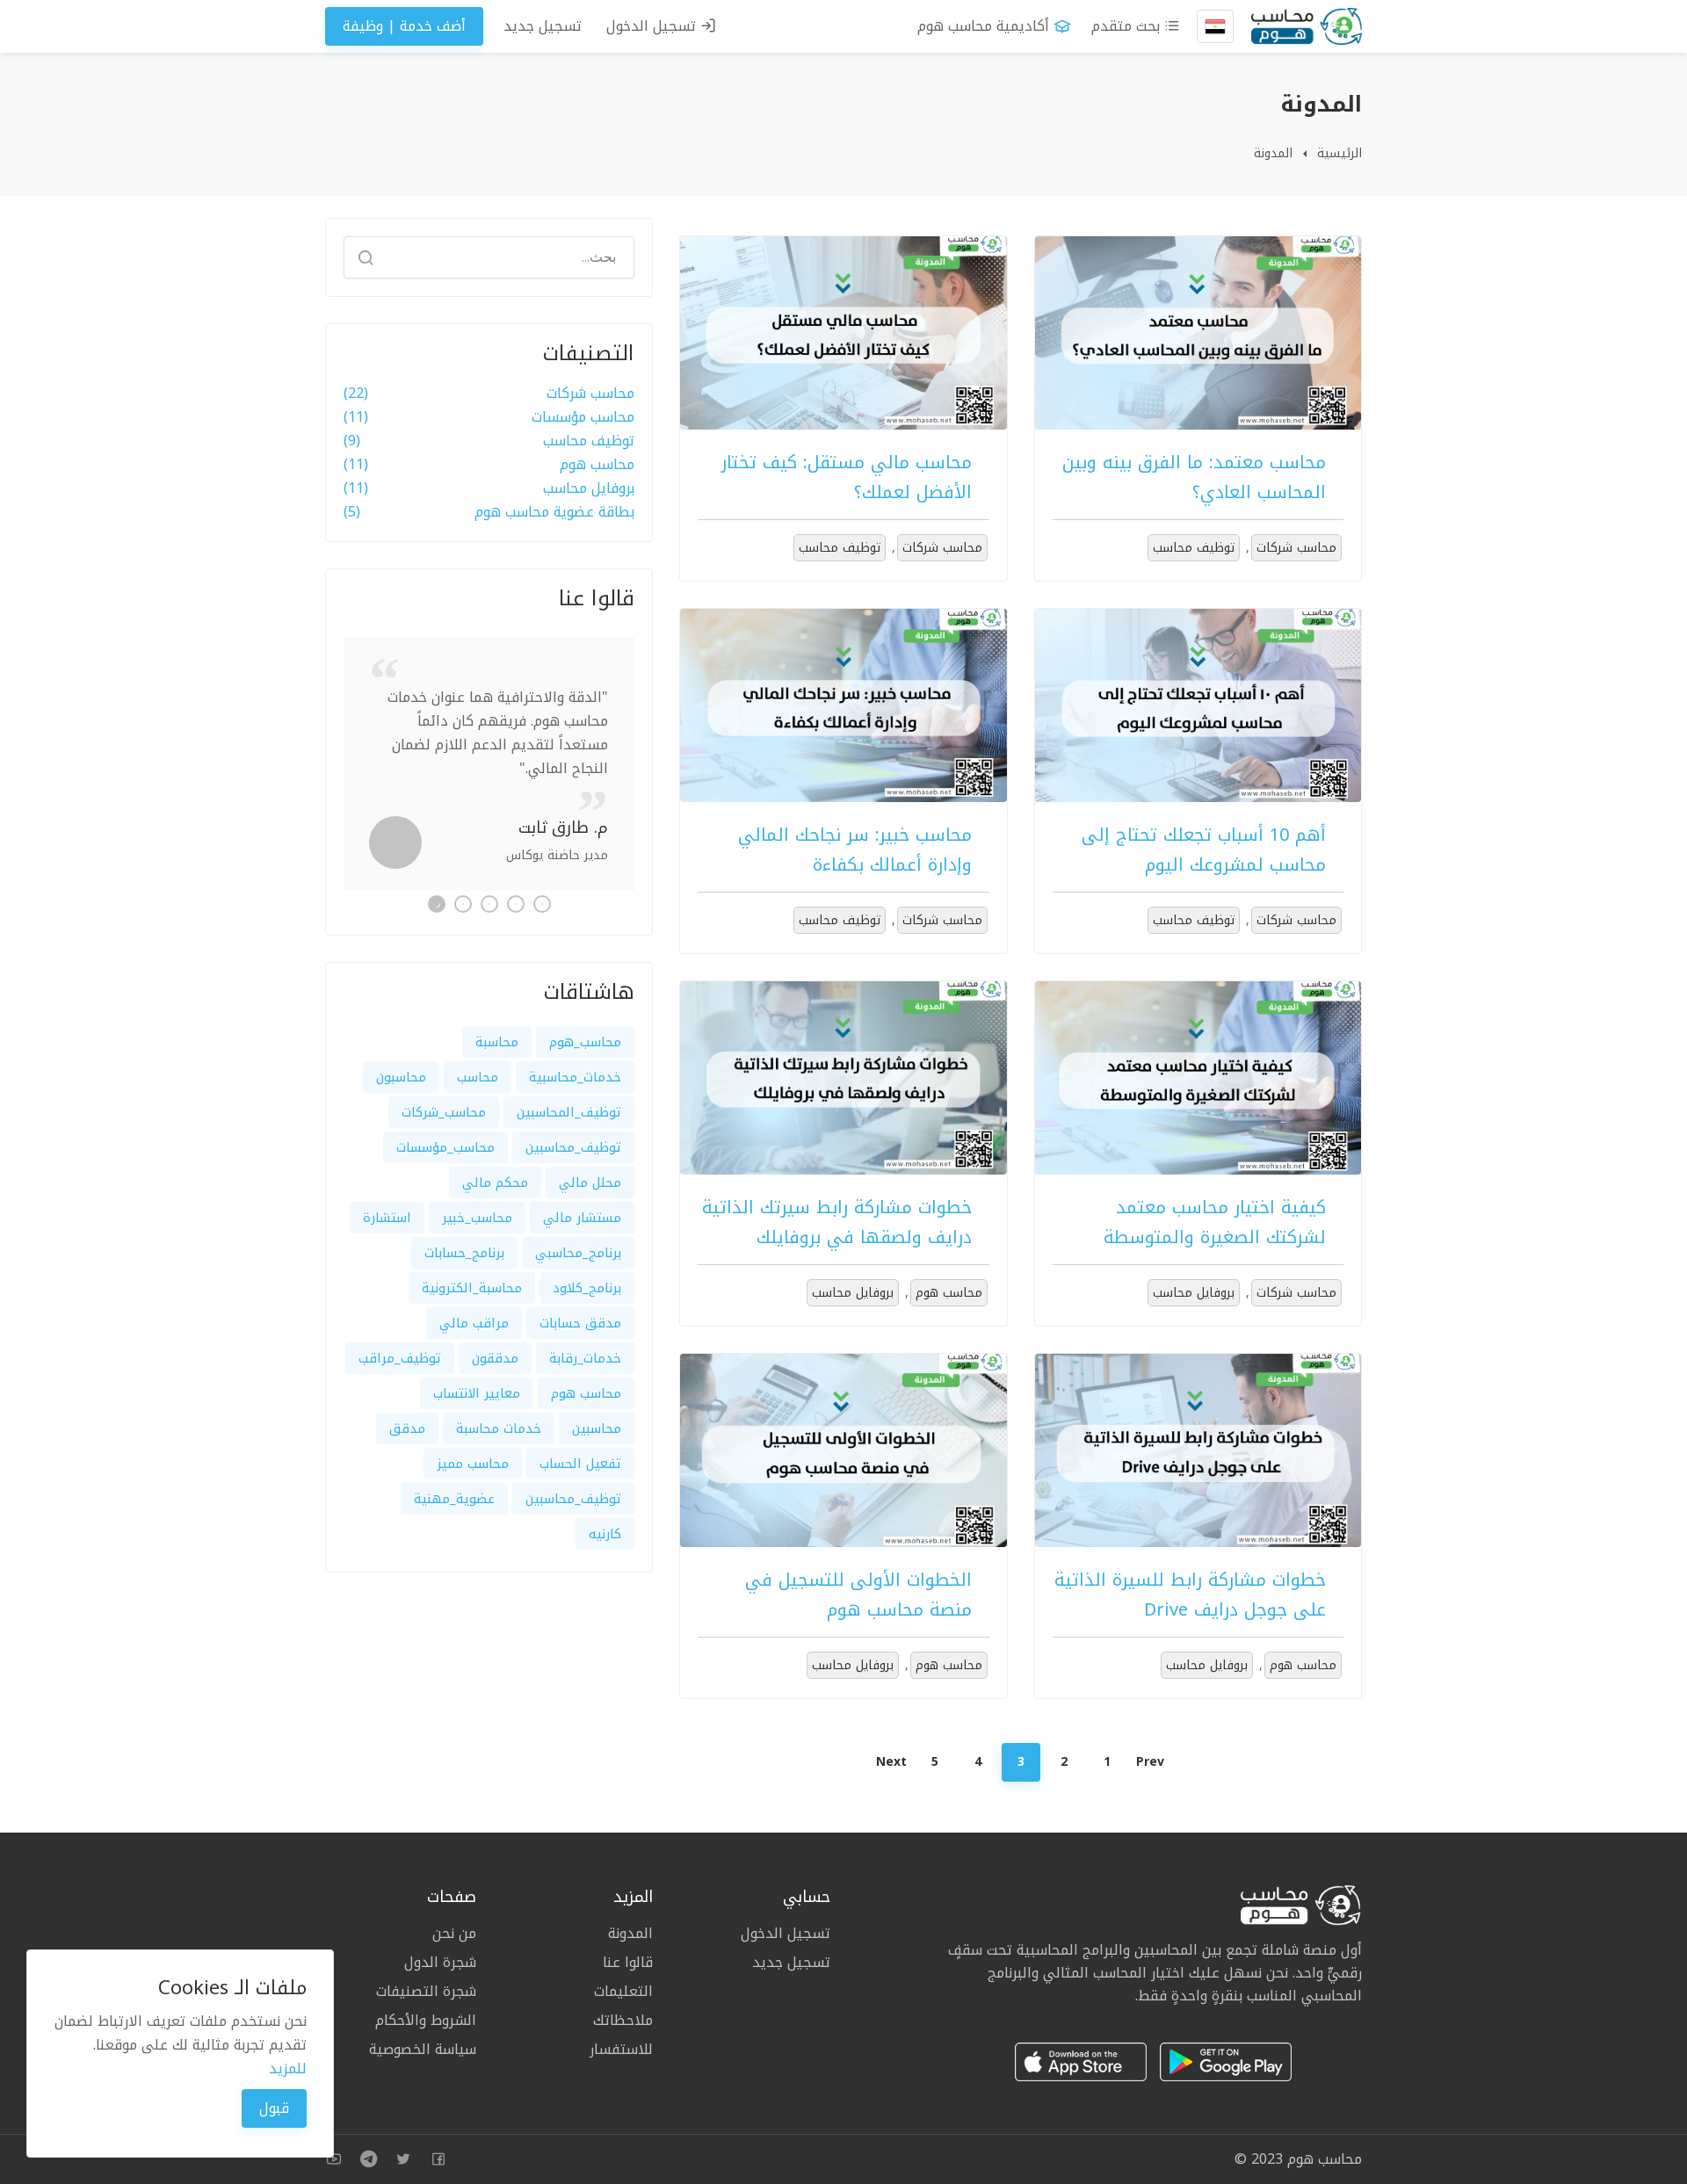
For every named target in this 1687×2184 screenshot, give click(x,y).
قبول (274, 2108)
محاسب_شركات (444, 1112)
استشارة (387, 1218)
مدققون (495, 1358)
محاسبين (597, 1428)
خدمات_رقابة (585, 1358)
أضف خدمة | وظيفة (404, 26)
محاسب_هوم (585, 1042)
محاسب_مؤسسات (445, 1147)
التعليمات (623, 1991)
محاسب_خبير (477, 1218)
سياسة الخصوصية (423, 2048)
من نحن (454, 1935)
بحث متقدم (1128, 26)
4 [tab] (463, 904)
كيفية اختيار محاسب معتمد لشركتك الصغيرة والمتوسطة (1215, 1222)
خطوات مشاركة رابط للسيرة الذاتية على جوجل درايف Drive (1190, 1595)
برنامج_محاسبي (578, 1253)
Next (891, 1762)
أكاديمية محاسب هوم (983, 26)
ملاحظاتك (623, 2020)
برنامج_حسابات (464, 1253)
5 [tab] (437, 904)
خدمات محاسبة (499, 1428)
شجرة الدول (440, 1962)
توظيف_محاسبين (573, 1147)
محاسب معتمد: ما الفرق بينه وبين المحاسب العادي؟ (1194, 477)
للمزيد (288, 2068)
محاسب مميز (473, 1464)
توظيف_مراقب (400, 1358)
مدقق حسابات (580, 1323)
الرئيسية (1339, 153)
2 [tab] (516, 904)
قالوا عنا (628, 1962)
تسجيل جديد (543, 26)
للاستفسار (621, 2048)
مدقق (407, 1428)
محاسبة (497, 1042)
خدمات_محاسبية (575, 1077)
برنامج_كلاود (587, 1288)
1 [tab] (542, 904)
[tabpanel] (489, 764)
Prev (1150, 1762)
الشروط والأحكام (426, 2020)
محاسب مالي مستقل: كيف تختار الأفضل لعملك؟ (847, 477)
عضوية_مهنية (454, 1499)
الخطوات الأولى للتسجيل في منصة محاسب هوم (858, 1595)
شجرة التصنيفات (426, 1991)
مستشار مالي (582, 1218)
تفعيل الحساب (580, 1464)
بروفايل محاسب (1194, 1293)
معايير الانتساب (477, 1393)
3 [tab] (489, 904)
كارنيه (605, 1534)
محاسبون (401, 1077)
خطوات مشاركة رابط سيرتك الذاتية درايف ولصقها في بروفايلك (837, 1222)
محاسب (478, 1077)
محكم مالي (495, 1182)
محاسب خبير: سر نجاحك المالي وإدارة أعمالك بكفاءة (855, 850)
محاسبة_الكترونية (472, 1288)
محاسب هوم (949, 1293)
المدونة (1273, 153)
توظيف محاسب (1194, 548)
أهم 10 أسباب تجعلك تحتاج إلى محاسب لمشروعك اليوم (1204, 850)
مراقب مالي (474, 1323)
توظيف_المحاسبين (569, 1112)
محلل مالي (590, 1182)
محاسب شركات (1296, 548)
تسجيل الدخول (653, 26)
